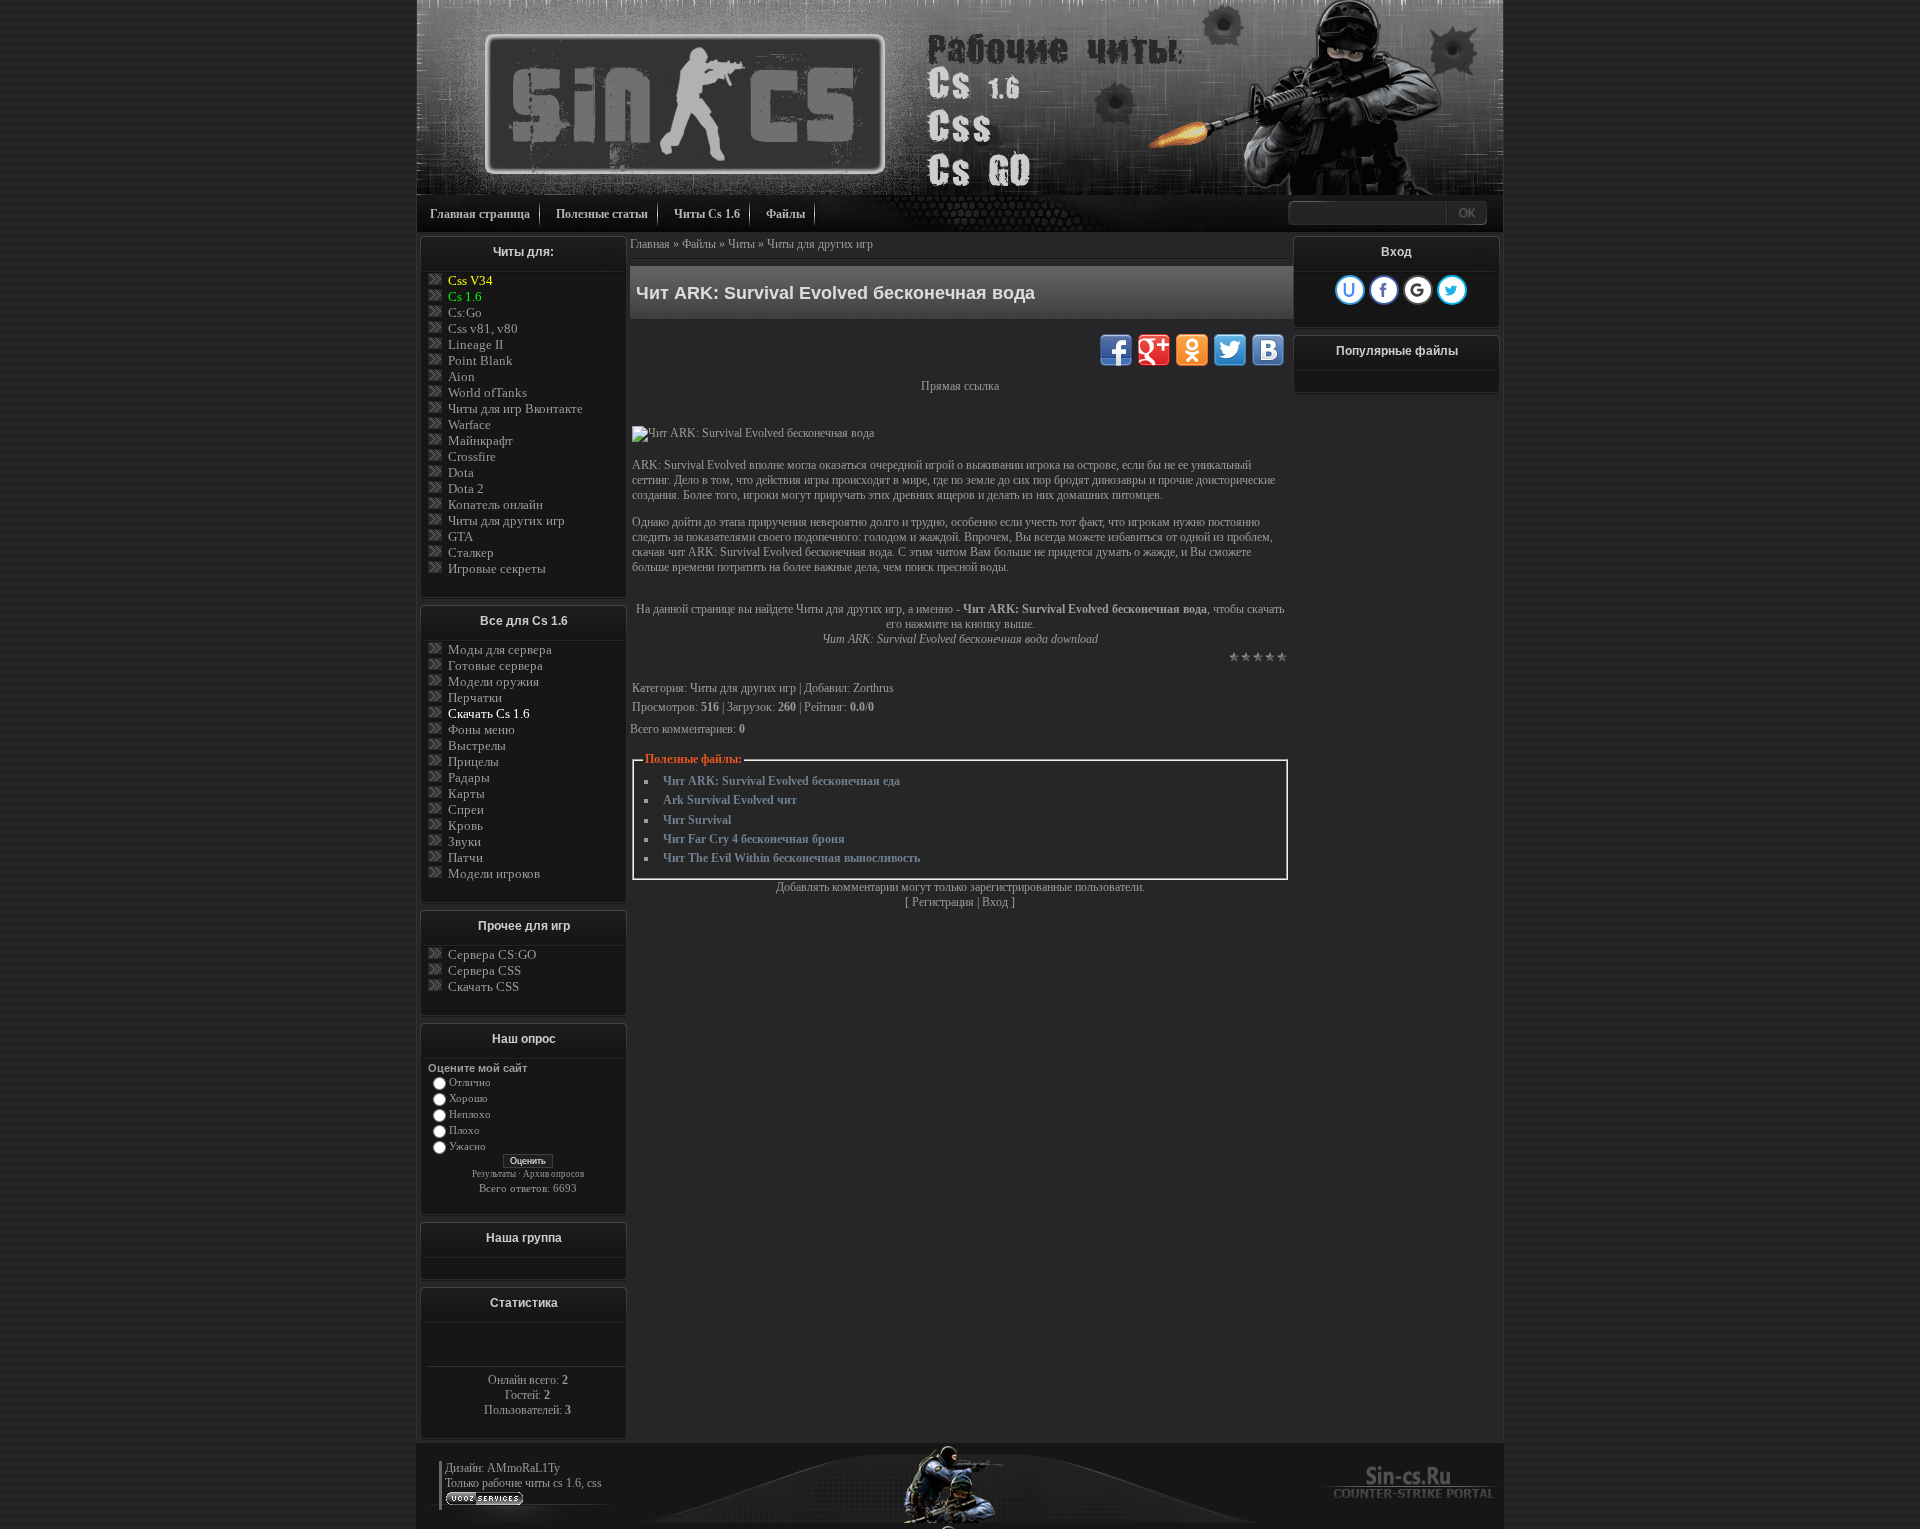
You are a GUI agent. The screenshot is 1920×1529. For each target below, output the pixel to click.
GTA (460, 536)
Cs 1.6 (465, 296)
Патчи (465, 857)
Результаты (494, 1174)
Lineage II (475, 344)
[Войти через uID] (1350, 290)
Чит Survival (697, 820)
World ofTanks (487, 392)
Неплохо (470, 1114)
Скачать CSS (483, 986)
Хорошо (468, 1098)
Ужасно (467, 1146)
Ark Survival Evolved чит (730, 800)
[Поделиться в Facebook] (1116, 350)
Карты (466, 793)
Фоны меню (481, 729)
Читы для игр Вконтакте (515, 408)
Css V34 (470, 280)
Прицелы (473, 761)
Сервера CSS (484, 970)
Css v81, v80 (483, 328)
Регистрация (943, 902)
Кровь (465, 825)
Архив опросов (553, 1174)
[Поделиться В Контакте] (1268, 350)
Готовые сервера (495, 665)
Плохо (464, 1130)
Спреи (466, 809)
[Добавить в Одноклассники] (1192, 350)
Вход (995, 902)
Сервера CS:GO (492, 954)
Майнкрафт (480, 440)
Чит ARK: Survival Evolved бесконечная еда (781, 781)
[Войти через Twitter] (1452, 290)
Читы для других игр (506, 520)
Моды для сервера (500, 649)
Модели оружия (493, 681)
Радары (469, 777)
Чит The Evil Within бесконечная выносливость (791, 858)
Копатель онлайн (495, 504)
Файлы (785, 214)
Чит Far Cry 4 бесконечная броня (754, 839)
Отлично (470, 1082)
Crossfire (472, 456)
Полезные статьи (602, 214)
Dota (461, 472)
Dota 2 (466, 488)
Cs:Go (465, 312)
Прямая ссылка (960, 386)
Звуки (464, 841)
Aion (461, 376)
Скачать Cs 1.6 (489, 713)
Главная (650, 244)
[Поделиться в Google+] (1154, 350)
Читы (741, 244)
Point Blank (480, 360)
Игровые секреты (497, 568)
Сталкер (471, 552)
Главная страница (480, 214)
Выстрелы (477, 745)
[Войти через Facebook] (1384, 290)
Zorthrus (873, 688)
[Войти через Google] (1418, 290)
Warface (469, 424)
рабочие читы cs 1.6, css (542, 1483)
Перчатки (475, 697)
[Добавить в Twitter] (1230, 350)
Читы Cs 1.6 (707, 214)
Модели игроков (494, 873)
